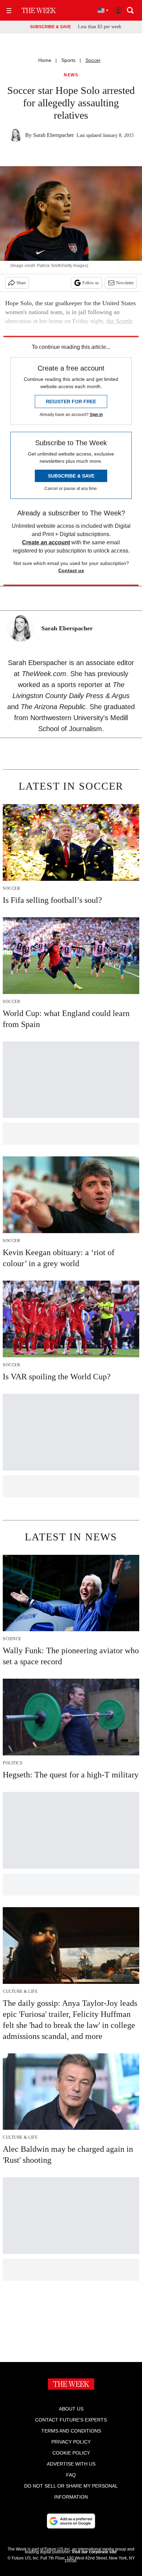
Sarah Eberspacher (53, 135)
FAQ (71, 2475)
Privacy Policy (71, 2442)
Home (45, 60)
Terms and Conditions (71, 2431)
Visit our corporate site (94, 2552)
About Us (71, 2409)
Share (21, 283)
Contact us (71, 570)
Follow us (91, 283)
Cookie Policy (71, 2453)
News (71, 75)
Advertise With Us (71, 2464)
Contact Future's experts (71, 2420)
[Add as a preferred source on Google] (71, 2521)
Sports (68, 60)
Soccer (93, 60)
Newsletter (125, 283)
